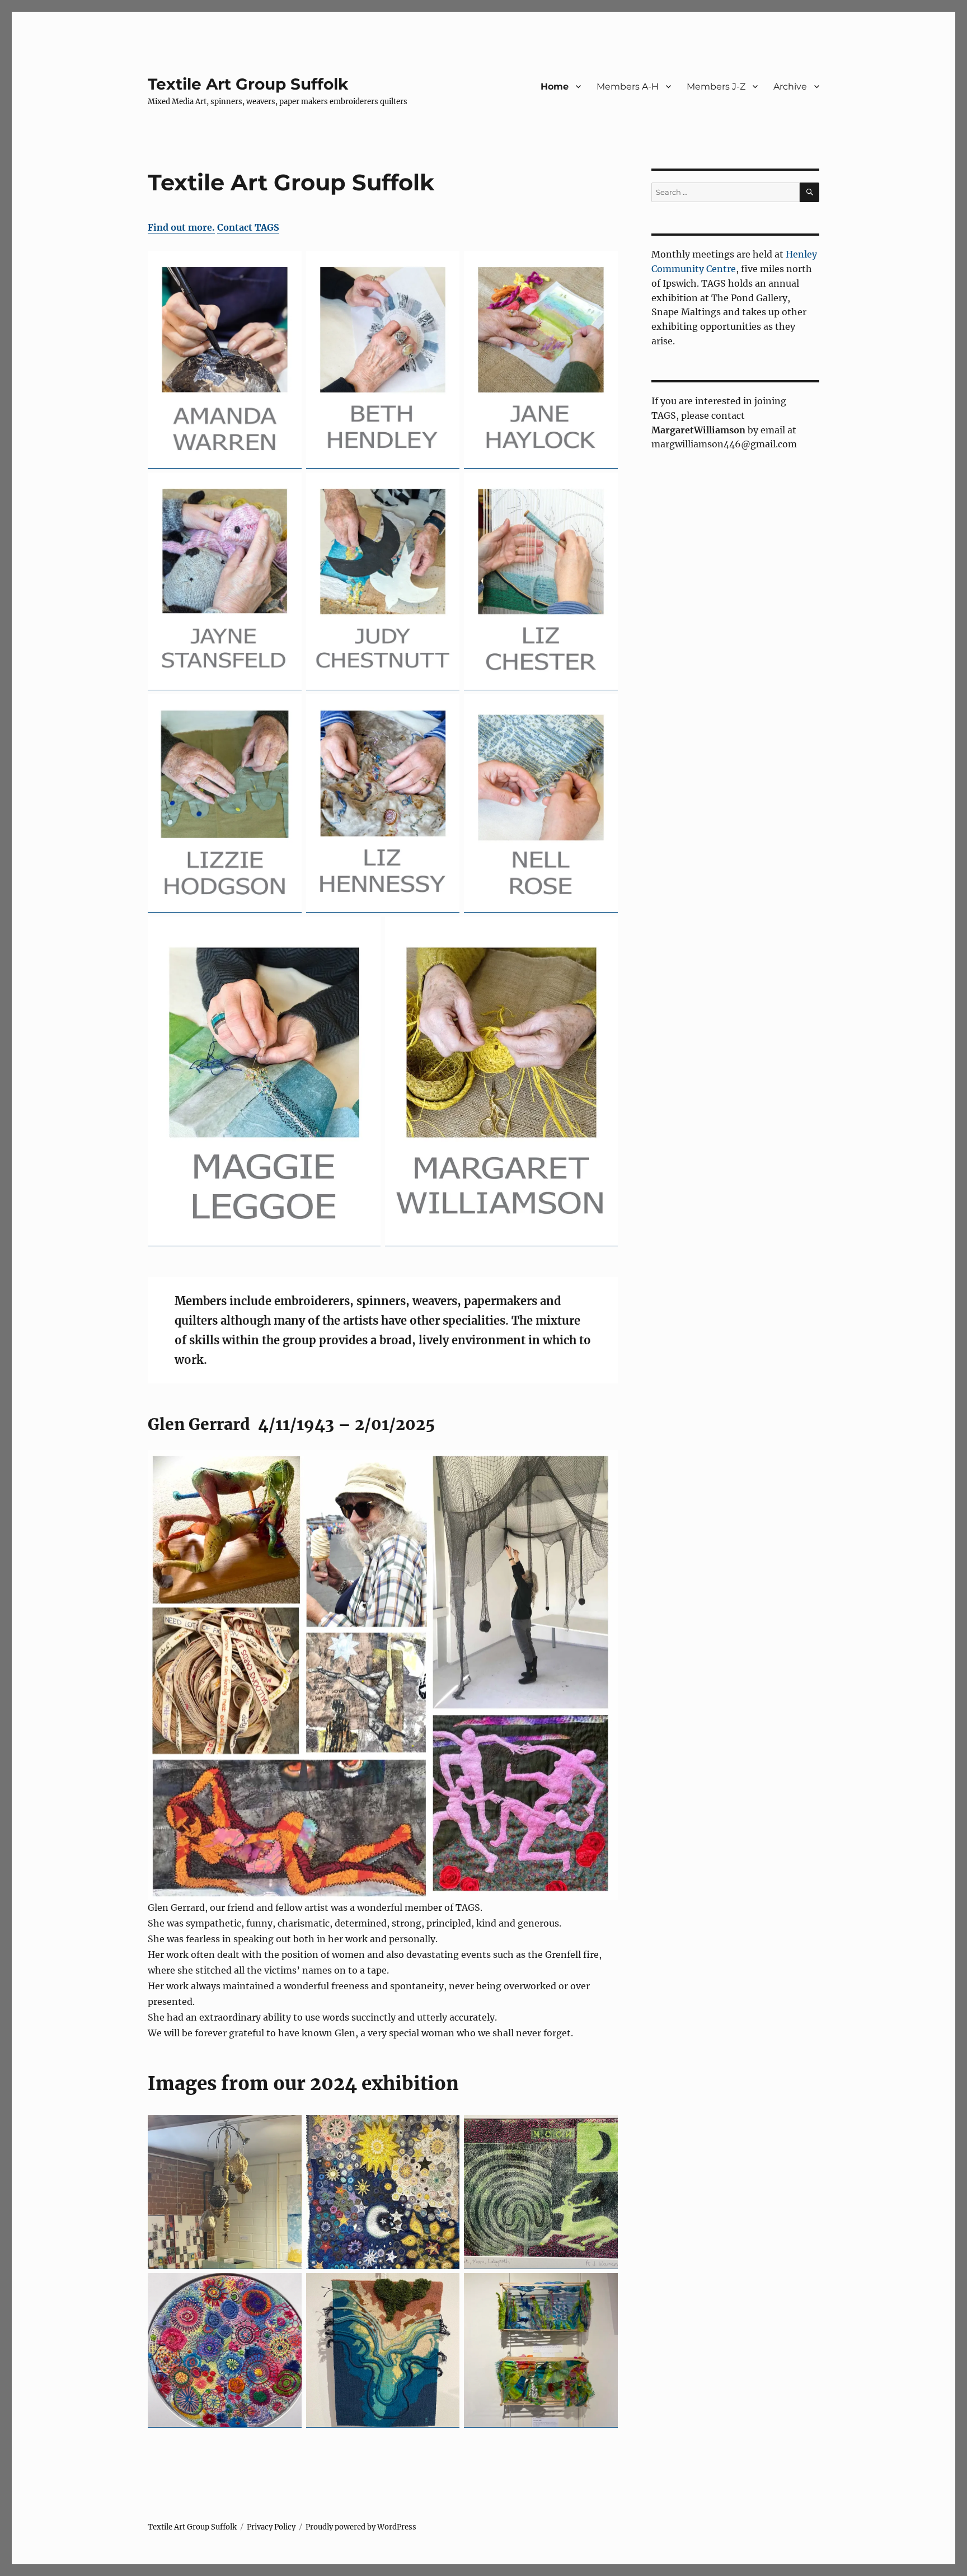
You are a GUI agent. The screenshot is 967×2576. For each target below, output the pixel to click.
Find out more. (181, 227)
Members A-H (628, 87)
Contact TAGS (248, 227)
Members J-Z (716, 87)
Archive (790, 87)
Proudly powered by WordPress (361, 2527)
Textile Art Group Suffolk (248, 84)
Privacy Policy (271, 2527)
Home (555, 87)
